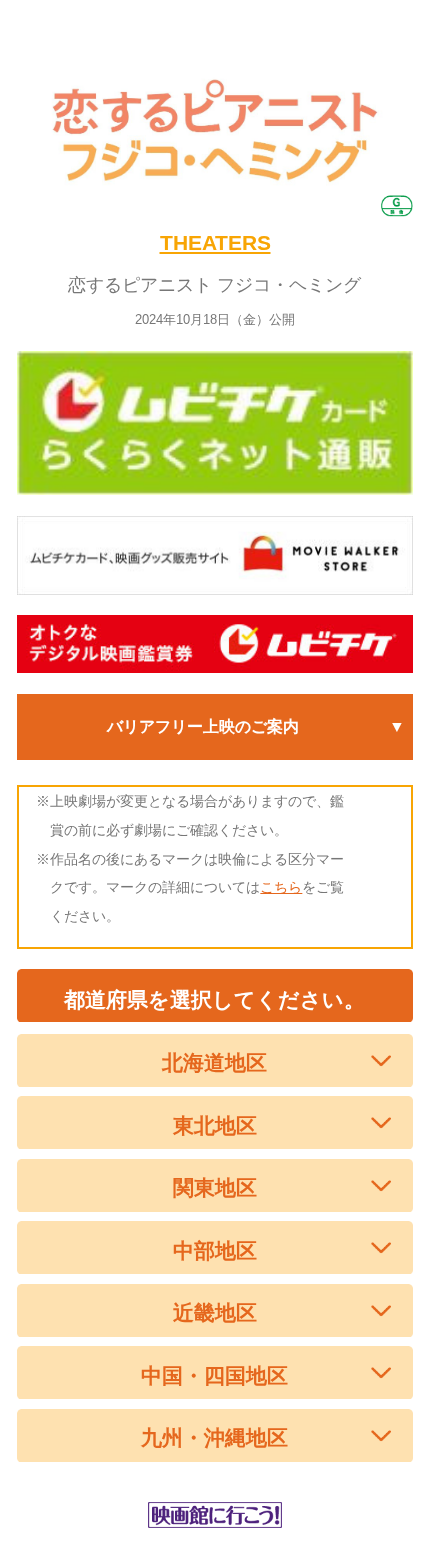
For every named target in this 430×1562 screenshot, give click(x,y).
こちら (281, 887)
